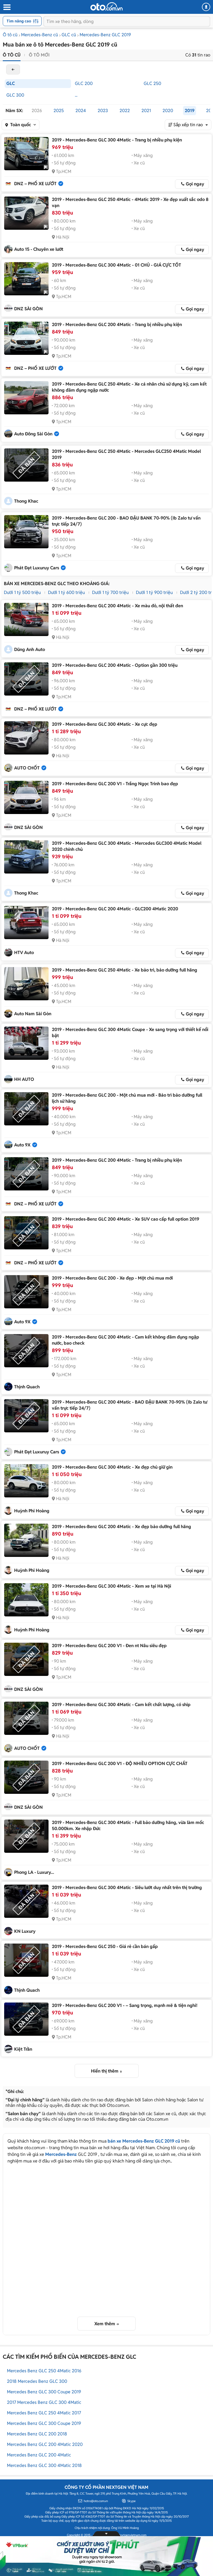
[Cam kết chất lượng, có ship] (26, 1718)
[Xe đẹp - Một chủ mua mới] (26, 1292)
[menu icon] (7, 7)
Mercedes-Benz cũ (40, 35)
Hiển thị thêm (105, 2071)
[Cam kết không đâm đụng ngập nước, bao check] (26, 1351)
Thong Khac (26, 501)
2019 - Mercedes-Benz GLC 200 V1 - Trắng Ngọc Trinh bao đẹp (115, 784)
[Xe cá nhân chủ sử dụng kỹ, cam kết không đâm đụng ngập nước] (26, 398)
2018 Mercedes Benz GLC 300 (37, 2381)
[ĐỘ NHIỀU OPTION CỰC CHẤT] (26, 1777)
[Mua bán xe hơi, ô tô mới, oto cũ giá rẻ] (106, 6)
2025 (59, 111)
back (13, 69)
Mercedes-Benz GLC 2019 (105, 35)
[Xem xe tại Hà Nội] (26, 1600)
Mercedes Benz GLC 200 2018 (37, 2434)
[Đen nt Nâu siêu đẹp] (26, 1659)
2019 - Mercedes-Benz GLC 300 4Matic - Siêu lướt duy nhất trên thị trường (127, 1888)
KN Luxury (25, 1931)
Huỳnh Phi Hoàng (32, 1511)
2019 (190, 111)
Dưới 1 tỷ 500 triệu (22, 592)
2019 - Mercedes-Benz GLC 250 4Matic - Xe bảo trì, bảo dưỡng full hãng (125, 970)
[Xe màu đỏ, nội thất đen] (26, 619)
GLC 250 (152, 83)
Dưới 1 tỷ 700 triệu (110, 592)
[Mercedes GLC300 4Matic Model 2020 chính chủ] (26, 857)
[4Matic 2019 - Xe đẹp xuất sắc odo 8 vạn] (26, 213)
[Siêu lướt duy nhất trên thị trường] (26, 1901)
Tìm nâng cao (19, 21)
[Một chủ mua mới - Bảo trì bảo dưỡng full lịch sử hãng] (26, 1109)
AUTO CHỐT (27, 768)
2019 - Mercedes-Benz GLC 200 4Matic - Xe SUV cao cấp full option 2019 (125, 1219)
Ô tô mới (39, 55)
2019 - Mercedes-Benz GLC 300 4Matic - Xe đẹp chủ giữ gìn (112, 1467)
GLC (11, 83)
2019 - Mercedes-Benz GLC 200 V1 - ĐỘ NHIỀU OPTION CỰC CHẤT (120, 1764)
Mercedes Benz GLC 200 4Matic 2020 (45, 2444)
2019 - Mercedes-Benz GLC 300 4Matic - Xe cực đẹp (105, 724)
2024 (81, 111)
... (76, 95)
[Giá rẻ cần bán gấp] (26, 1960)
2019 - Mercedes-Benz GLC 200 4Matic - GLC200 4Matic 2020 (115, 909)
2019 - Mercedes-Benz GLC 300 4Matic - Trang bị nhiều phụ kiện (117, 140)
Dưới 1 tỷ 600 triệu (66, 592)
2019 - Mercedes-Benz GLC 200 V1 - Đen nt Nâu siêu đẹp (109, 1646)
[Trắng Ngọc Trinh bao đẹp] (26, 797)
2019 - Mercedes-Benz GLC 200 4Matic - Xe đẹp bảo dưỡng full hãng (121, 1527)
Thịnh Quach (27, 1387)
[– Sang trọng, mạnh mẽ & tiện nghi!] (26, 2019)
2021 (146, 111)
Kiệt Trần (23, 2049)
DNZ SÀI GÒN (28, 309)
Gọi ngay (195, 184)
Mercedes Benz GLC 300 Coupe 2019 (44, 2392)
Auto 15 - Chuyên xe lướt (39, 249)
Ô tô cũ (10, 35)
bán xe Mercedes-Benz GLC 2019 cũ (144, 2141)
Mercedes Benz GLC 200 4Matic (39, 2455)
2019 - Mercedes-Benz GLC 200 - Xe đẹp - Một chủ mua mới (112, 1278)
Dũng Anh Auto (30, 649)
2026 (37, 111)
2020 (168, 111)
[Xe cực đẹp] (26, 738)
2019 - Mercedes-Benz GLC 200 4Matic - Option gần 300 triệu (115, 665)
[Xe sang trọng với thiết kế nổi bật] (26, 1043)
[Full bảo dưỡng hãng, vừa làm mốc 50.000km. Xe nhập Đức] (26, 1836)
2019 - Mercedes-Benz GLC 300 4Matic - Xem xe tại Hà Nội (111, 1586)
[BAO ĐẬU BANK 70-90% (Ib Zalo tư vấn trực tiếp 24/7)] (26, 532)
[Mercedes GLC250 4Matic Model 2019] (26, 465)
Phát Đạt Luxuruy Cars (37, 568)
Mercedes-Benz (61, 2154)
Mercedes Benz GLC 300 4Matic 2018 (44, 2465)
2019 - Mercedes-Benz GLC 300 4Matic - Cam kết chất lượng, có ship (121, 1705)
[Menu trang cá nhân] (206, 7)
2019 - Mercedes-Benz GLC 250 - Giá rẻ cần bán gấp (105, 1946)
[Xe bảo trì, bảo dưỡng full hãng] (26, 984)
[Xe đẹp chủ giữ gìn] (26, 1481)
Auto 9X (22, 1145)
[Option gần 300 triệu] (26, 679)
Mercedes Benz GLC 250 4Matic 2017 (44, 2413)
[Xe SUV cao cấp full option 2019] (26, 1233)
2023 (103, 111)
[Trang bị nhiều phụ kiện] (26, 154)
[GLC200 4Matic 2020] (26, 923)
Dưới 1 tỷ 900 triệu (154, 592)
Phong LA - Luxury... (34, 1872)
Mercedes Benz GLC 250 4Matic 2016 (44, 2371)
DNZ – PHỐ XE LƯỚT (35, 184)
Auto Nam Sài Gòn (33, 1014)
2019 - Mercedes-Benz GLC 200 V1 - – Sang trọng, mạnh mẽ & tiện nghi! (125, 2005)
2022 (125, 111)
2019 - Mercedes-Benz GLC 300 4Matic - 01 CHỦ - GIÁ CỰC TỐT (116, 265)
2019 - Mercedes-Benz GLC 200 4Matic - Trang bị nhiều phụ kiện (117, 325)
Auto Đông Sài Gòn (33, 434)
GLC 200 (84, 83)
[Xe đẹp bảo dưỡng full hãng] (26, 1540)
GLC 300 (15, 95)
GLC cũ (69, 35)
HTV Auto (24, 953)
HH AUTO (24, 1079)
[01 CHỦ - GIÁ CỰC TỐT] (26, 279)
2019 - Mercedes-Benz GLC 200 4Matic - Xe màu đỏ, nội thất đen (117, 606)
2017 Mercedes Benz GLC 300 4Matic (44, 2402)
